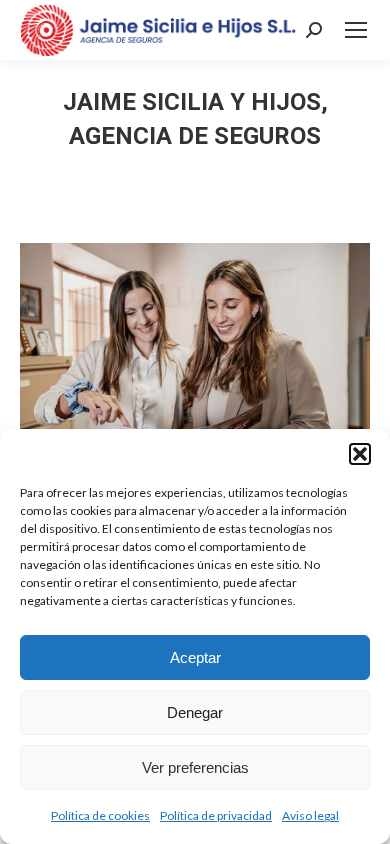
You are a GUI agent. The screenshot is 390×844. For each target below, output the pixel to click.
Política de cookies (100, 815)
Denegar (195, 712)
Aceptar (195, 657)
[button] (360, 454)
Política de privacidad (216, 815)
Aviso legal (310, 815)
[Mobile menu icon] (356, 30)
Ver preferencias (195, 767)
